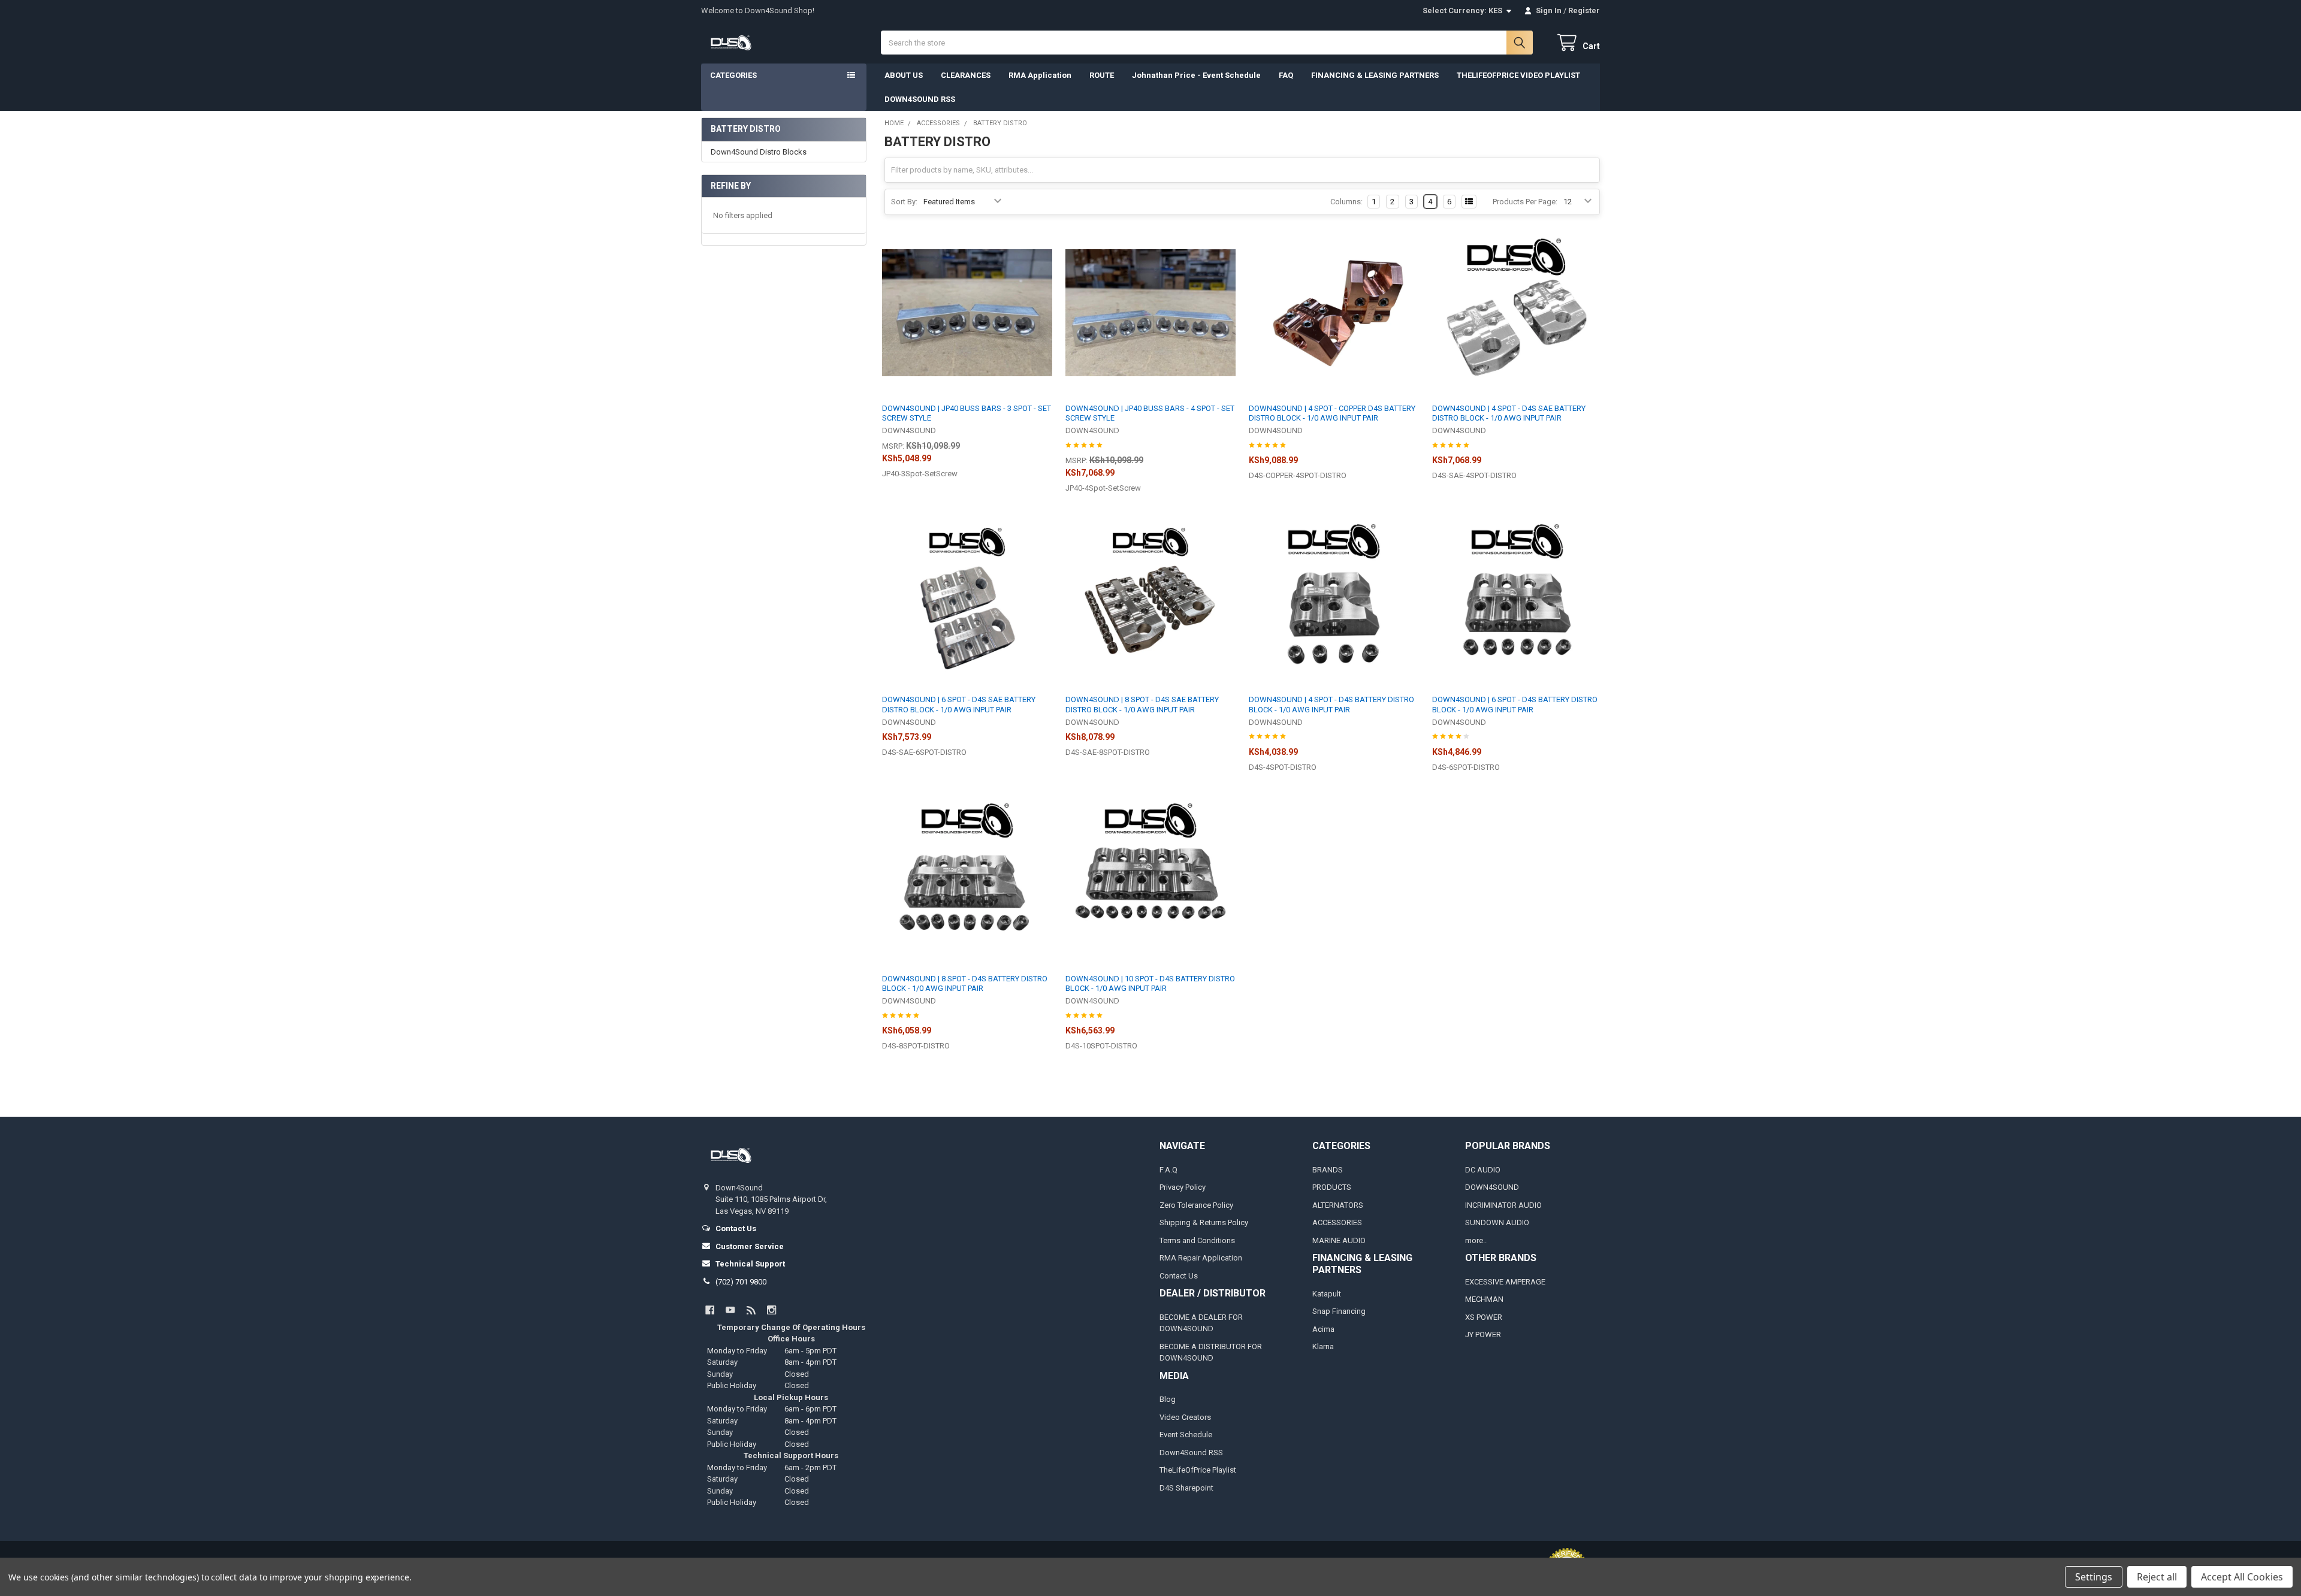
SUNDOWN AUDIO (1497, 1222)
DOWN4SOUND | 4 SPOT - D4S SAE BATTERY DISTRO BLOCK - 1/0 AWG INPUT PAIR (1509, 413)
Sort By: (904, 202)
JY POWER (1483, 1334)
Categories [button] (733, 75)
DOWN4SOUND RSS (920, 99)
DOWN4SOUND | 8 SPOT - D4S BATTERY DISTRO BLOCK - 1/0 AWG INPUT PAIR (965, 983)
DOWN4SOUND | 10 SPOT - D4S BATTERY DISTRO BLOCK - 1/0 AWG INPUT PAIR (1150, 983)
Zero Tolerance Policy (1196, 1205)
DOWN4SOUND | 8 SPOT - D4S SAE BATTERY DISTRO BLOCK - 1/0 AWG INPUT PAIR (1142, 704)
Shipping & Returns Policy (1204, 1222)
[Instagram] (771, 1310)
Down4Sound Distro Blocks (759, 152)
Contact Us (1179, 1276)
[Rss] (751, 1310)
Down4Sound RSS (1191, 1453)
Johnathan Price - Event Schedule (1196, 75)
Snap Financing (1339, 1311)
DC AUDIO (1483, 1170)
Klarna (1323, 1346)
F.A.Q (1168, 1170)
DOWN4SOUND (1492, 1187)
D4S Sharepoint (1186, 1488)
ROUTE (1102, 75)
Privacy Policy (1183, 1187)
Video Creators (1185, 1417)
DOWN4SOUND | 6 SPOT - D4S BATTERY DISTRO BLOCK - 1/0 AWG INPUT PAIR (1515, 704)
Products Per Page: (1525, 202)
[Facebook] (710, 1310)
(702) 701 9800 (741, 1282)
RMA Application (1040, 75)
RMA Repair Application (1201, 1258)
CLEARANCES (966, 75)
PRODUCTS (1332, 1187)
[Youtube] (730, 1310)
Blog (1168, 1399)
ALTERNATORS (1338, 1205)
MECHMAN (1484, 1299)
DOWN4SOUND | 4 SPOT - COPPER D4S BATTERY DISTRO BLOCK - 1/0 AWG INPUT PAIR (1332, 413)
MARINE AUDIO (1339, 1240)
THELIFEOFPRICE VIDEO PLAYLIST (1518, 75)
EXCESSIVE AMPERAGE (1505, 1282)
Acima (1323, 1329)
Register (1584, 10)
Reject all (2157, 1577)
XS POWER (1484, 1317)
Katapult (1327, 1294)
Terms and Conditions (1197, 1240)
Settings (2094, 1577)
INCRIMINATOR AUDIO (1503, 1205)
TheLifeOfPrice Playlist (1198, 1470)
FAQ (1286, 75)
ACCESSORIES (1337, 1222)
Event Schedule (1186, 1435)
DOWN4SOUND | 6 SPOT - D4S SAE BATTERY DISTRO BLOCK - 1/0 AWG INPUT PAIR (959, 704)
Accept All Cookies (2242, 1577)
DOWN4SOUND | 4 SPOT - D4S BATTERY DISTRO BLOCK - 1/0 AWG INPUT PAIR (1331, 704)
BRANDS (1328, 1170)
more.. (1476, 1240)
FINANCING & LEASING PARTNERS (1375, 75)
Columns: (1346, 202)
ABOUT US (904, 75)
